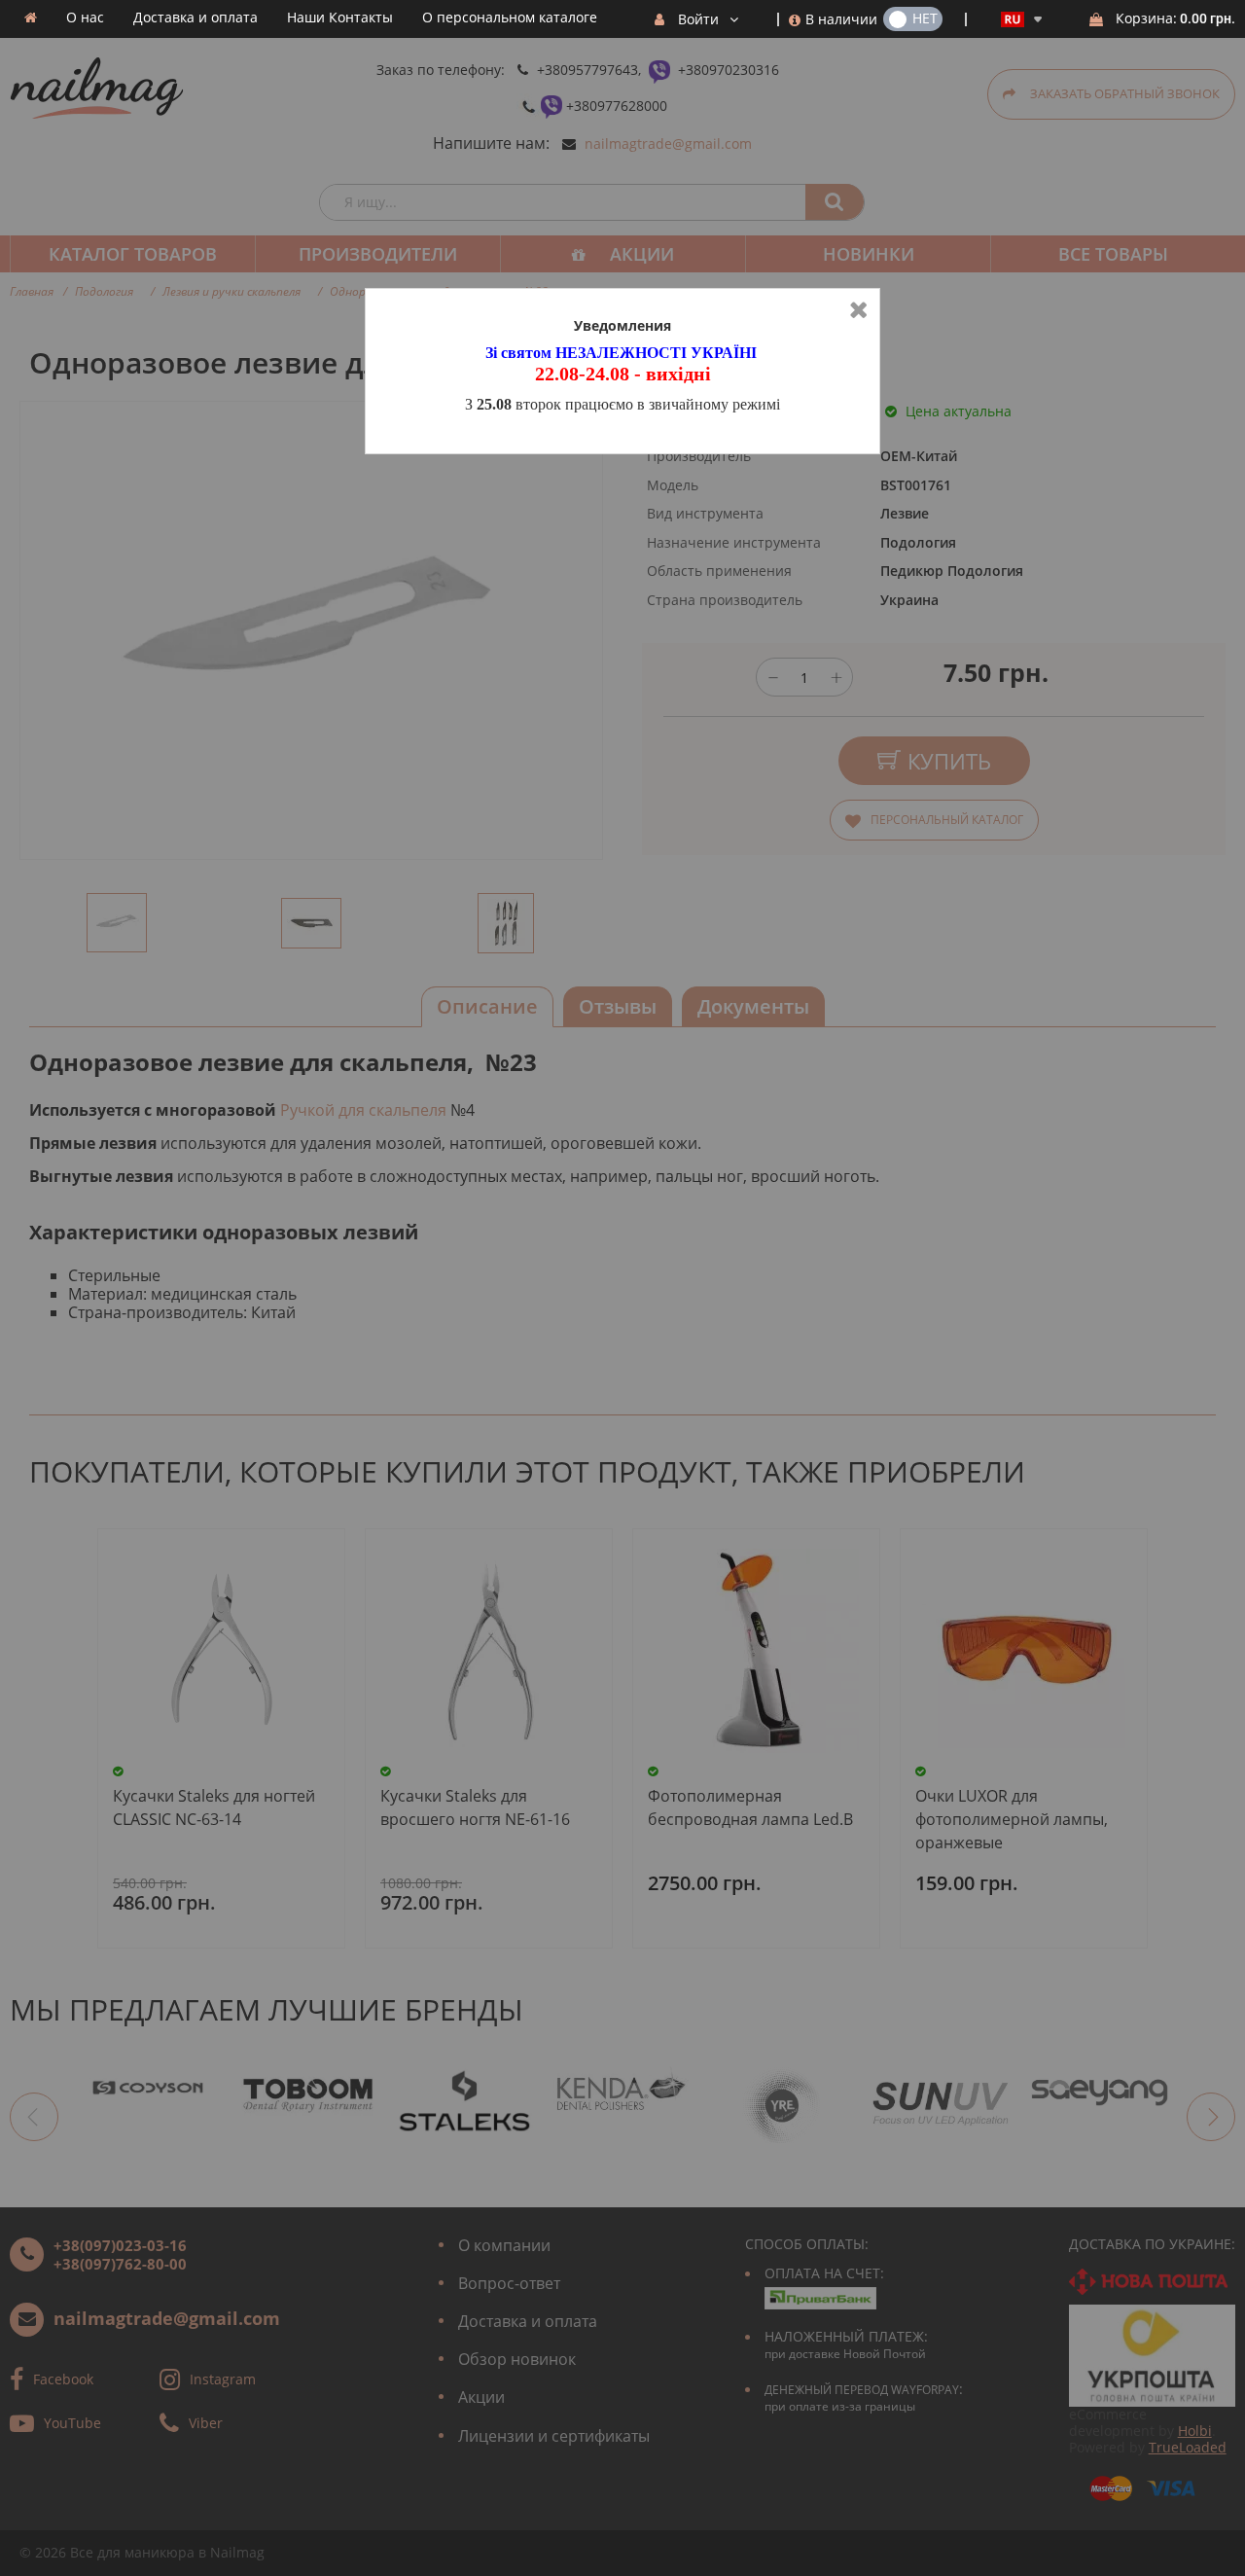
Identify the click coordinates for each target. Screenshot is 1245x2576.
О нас (85, 18)
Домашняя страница (31, 18)
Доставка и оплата (196, 18)
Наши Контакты (340, 18)
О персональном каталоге (510, 18)
